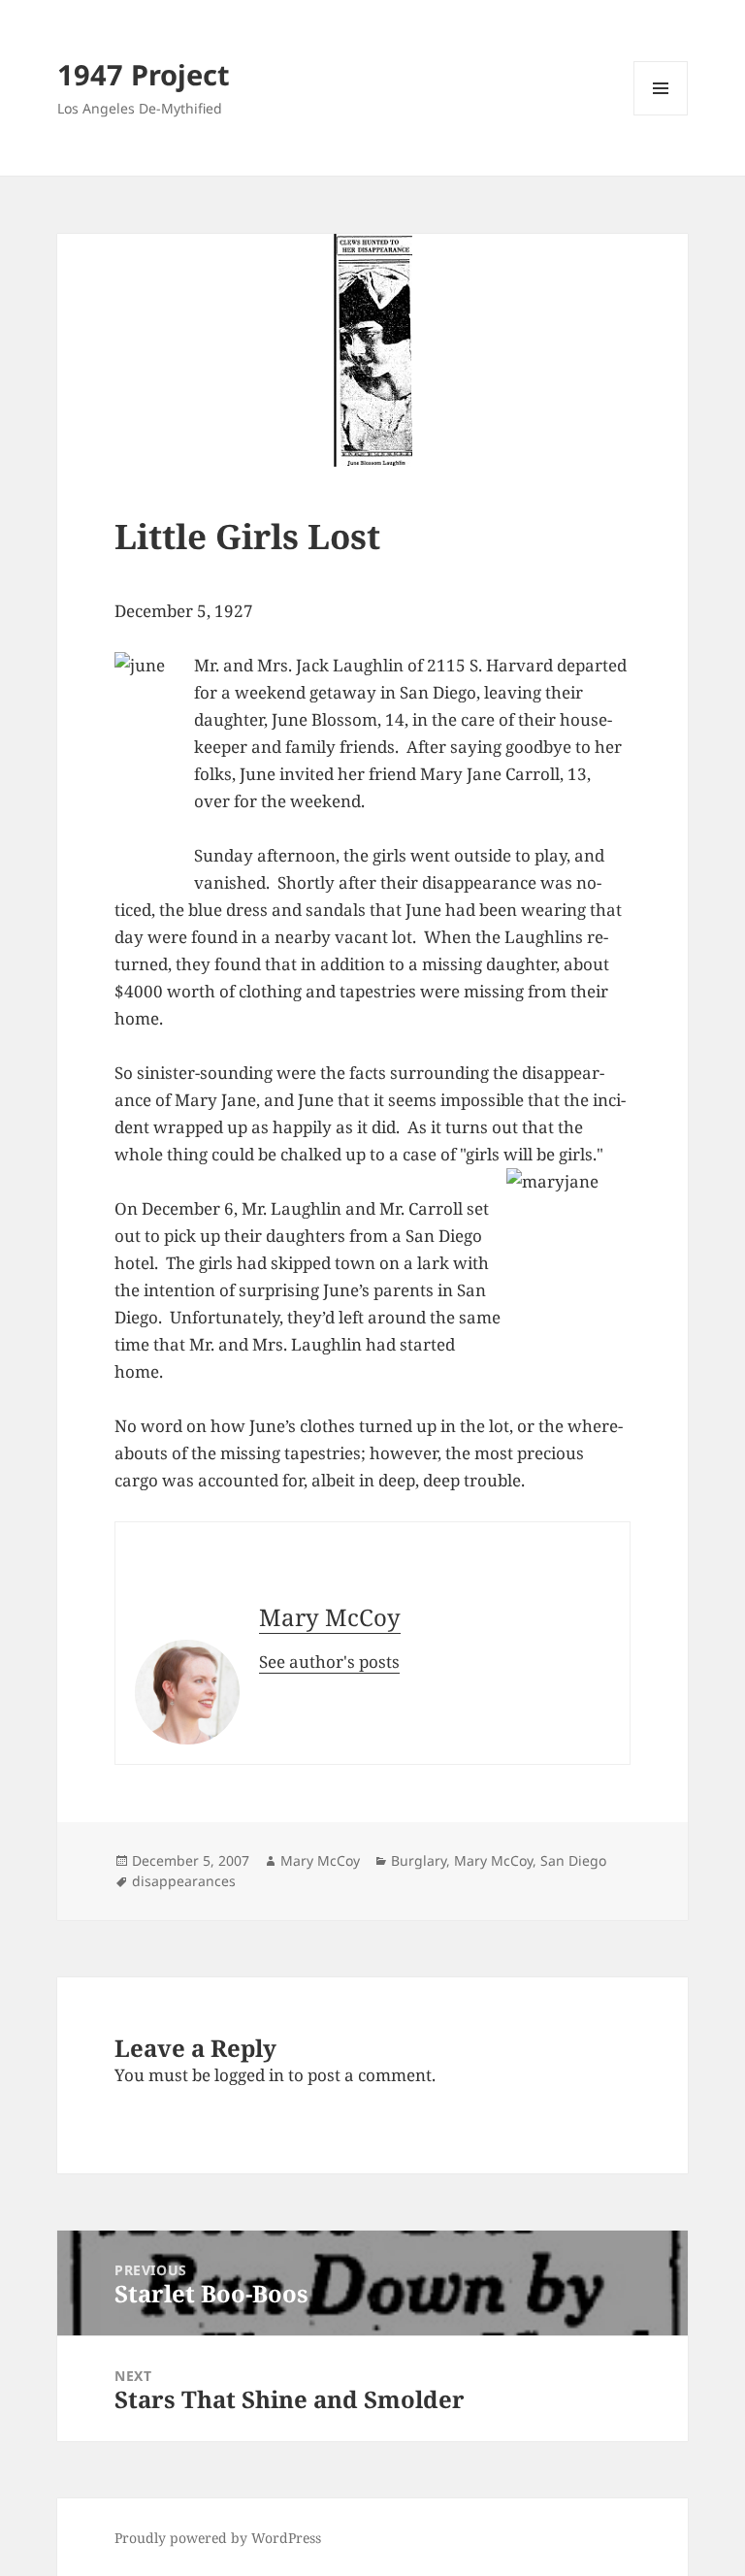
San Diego (573, 1860)
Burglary (419, 1860)
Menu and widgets (661, 115)
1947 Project (144, 74)
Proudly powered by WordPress (218, 2538)
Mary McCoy (330, 1617)
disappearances (184, 1881)
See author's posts (329, 1662)
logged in (249, 2075)
